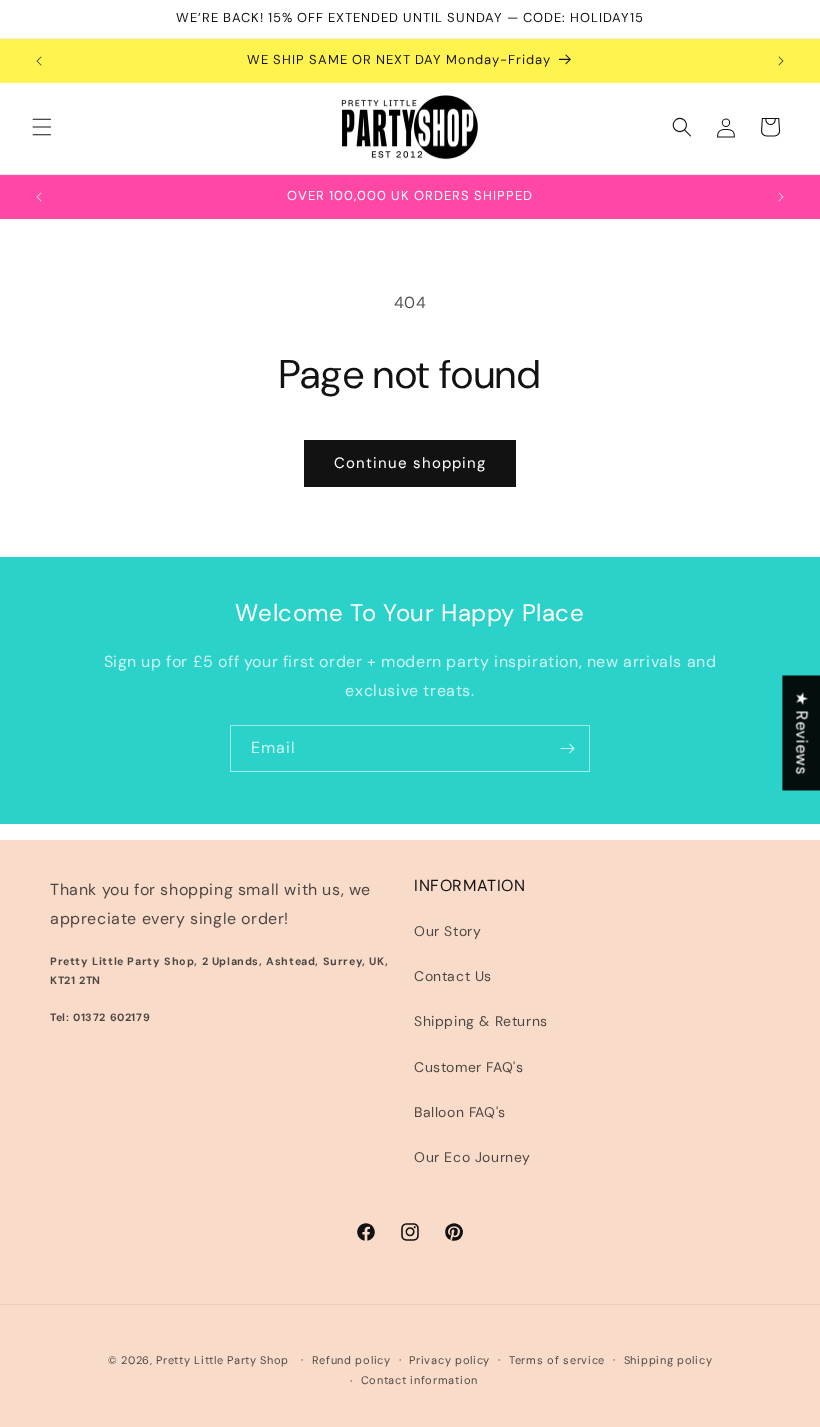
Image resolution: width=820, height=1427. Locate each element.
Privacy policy (449, 1360)
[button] (42, 127)
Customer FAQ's (468, 1067)
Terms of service (557, 1360)
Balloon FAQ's (460, 1112)
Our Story (447, 931)
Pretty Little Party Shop (222, 1360)
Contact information (419, 1380)
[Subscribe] (567, 748)
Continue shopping (410, 463)
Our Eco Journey (472, 1157)
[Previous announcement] (39, 61)
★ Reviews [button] (801, 732)
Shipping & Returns (481, 1021)
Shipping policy (668, 1360)
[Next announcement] (781, 61)
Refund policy (351, 1360)
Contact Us (453, 976)
